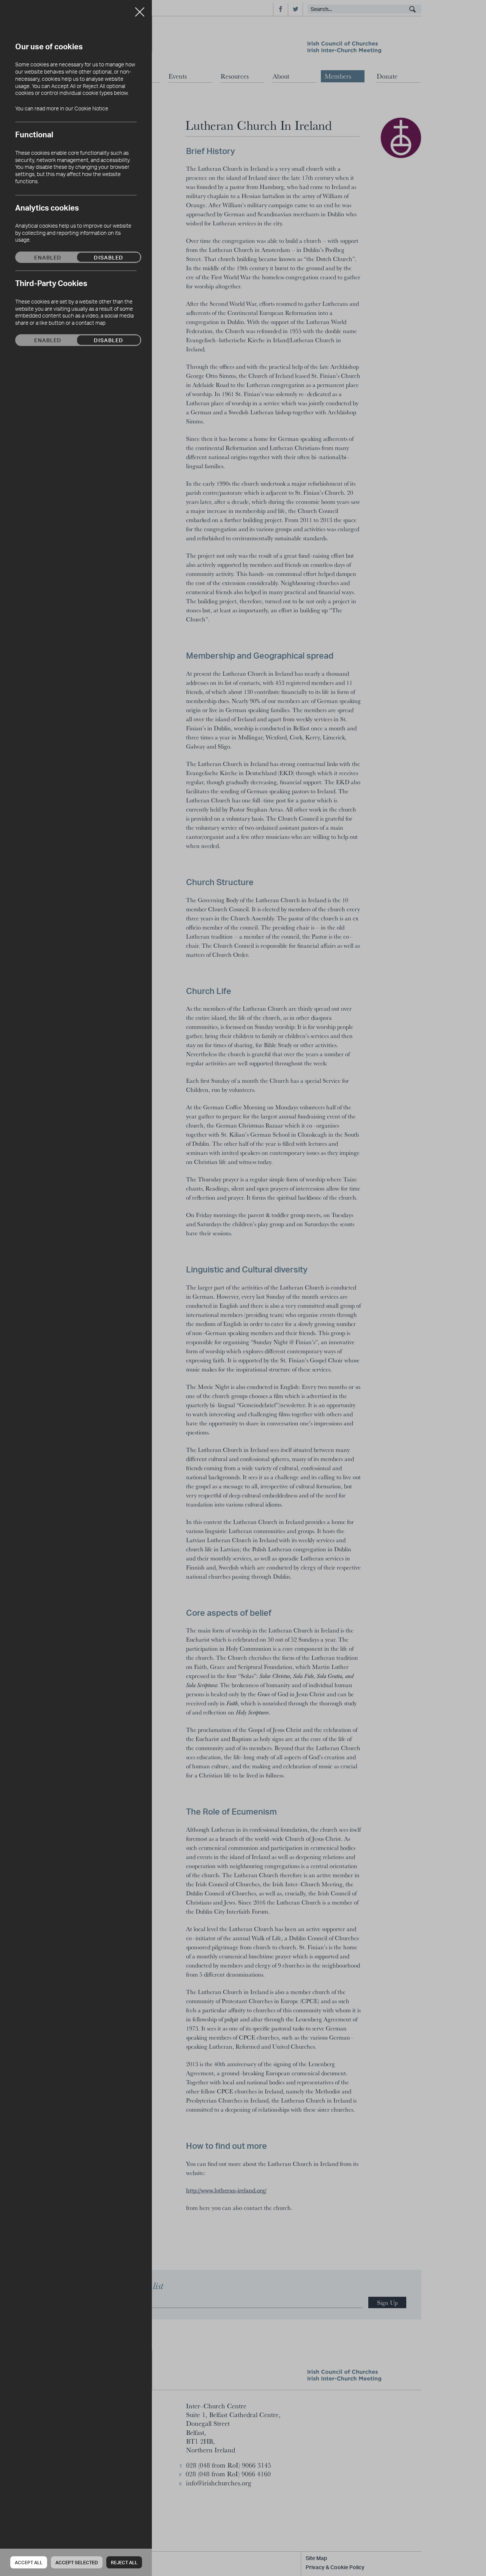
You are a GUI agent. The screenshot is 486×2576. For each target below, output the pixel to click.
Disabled (108, 257)
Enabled (48, 257)
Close (140, 9)
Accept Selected (77, 2563)
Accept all (29, 2563)
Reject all (124, 2563)
